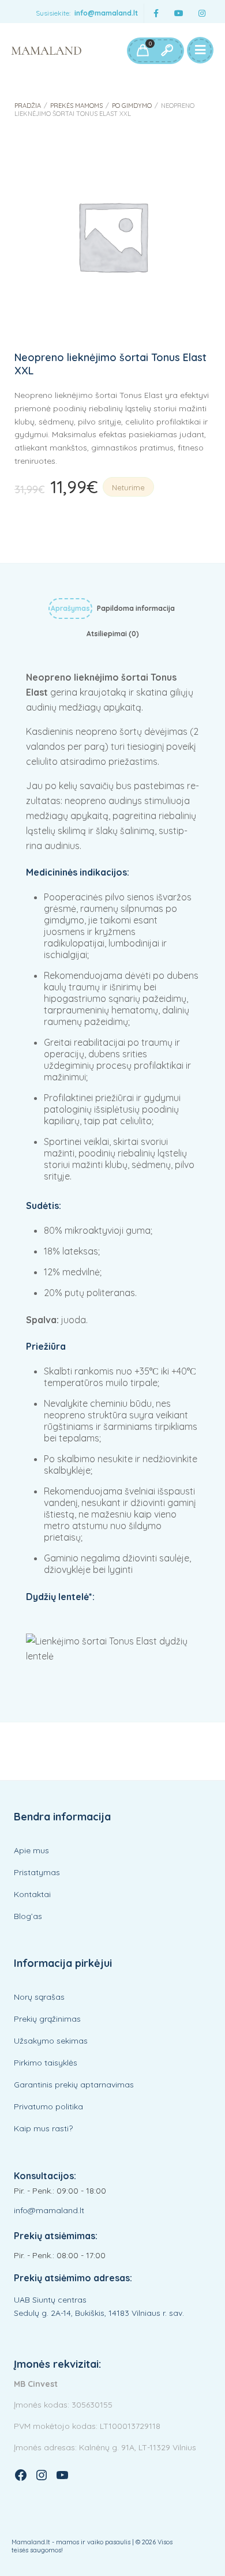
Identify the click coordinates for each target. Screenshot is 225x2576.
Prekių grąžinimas (47, 2019)
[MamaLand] (46, 51)
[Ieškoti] (167, 51)
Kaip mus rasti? (43, 2128)
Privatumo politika (48, 2106)
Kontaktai (32, 1894)
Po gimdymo (132, 106)
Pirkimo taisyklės (46, 2063)
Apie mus (31, 1850)
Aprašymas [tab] (70, 608)
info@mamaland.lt (106, 13)
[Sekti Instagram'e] (202, 14)
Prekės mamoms (76, 106)
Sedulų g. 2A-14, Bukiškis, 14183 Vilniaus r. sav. (99, 2313)
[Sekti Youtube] (179, 14)
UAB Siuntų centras (50, 2300)
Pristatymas (37, 1872)
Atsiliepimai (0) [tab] (113, 634)
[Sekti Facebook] (156, 14)
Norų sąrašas (39, 1997)
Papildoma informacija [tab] (136, 608)
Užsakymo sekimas (51, 2041)
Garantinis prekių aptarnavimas (74, 2085)
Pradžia (28, 106)
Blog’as (28, 1916)
